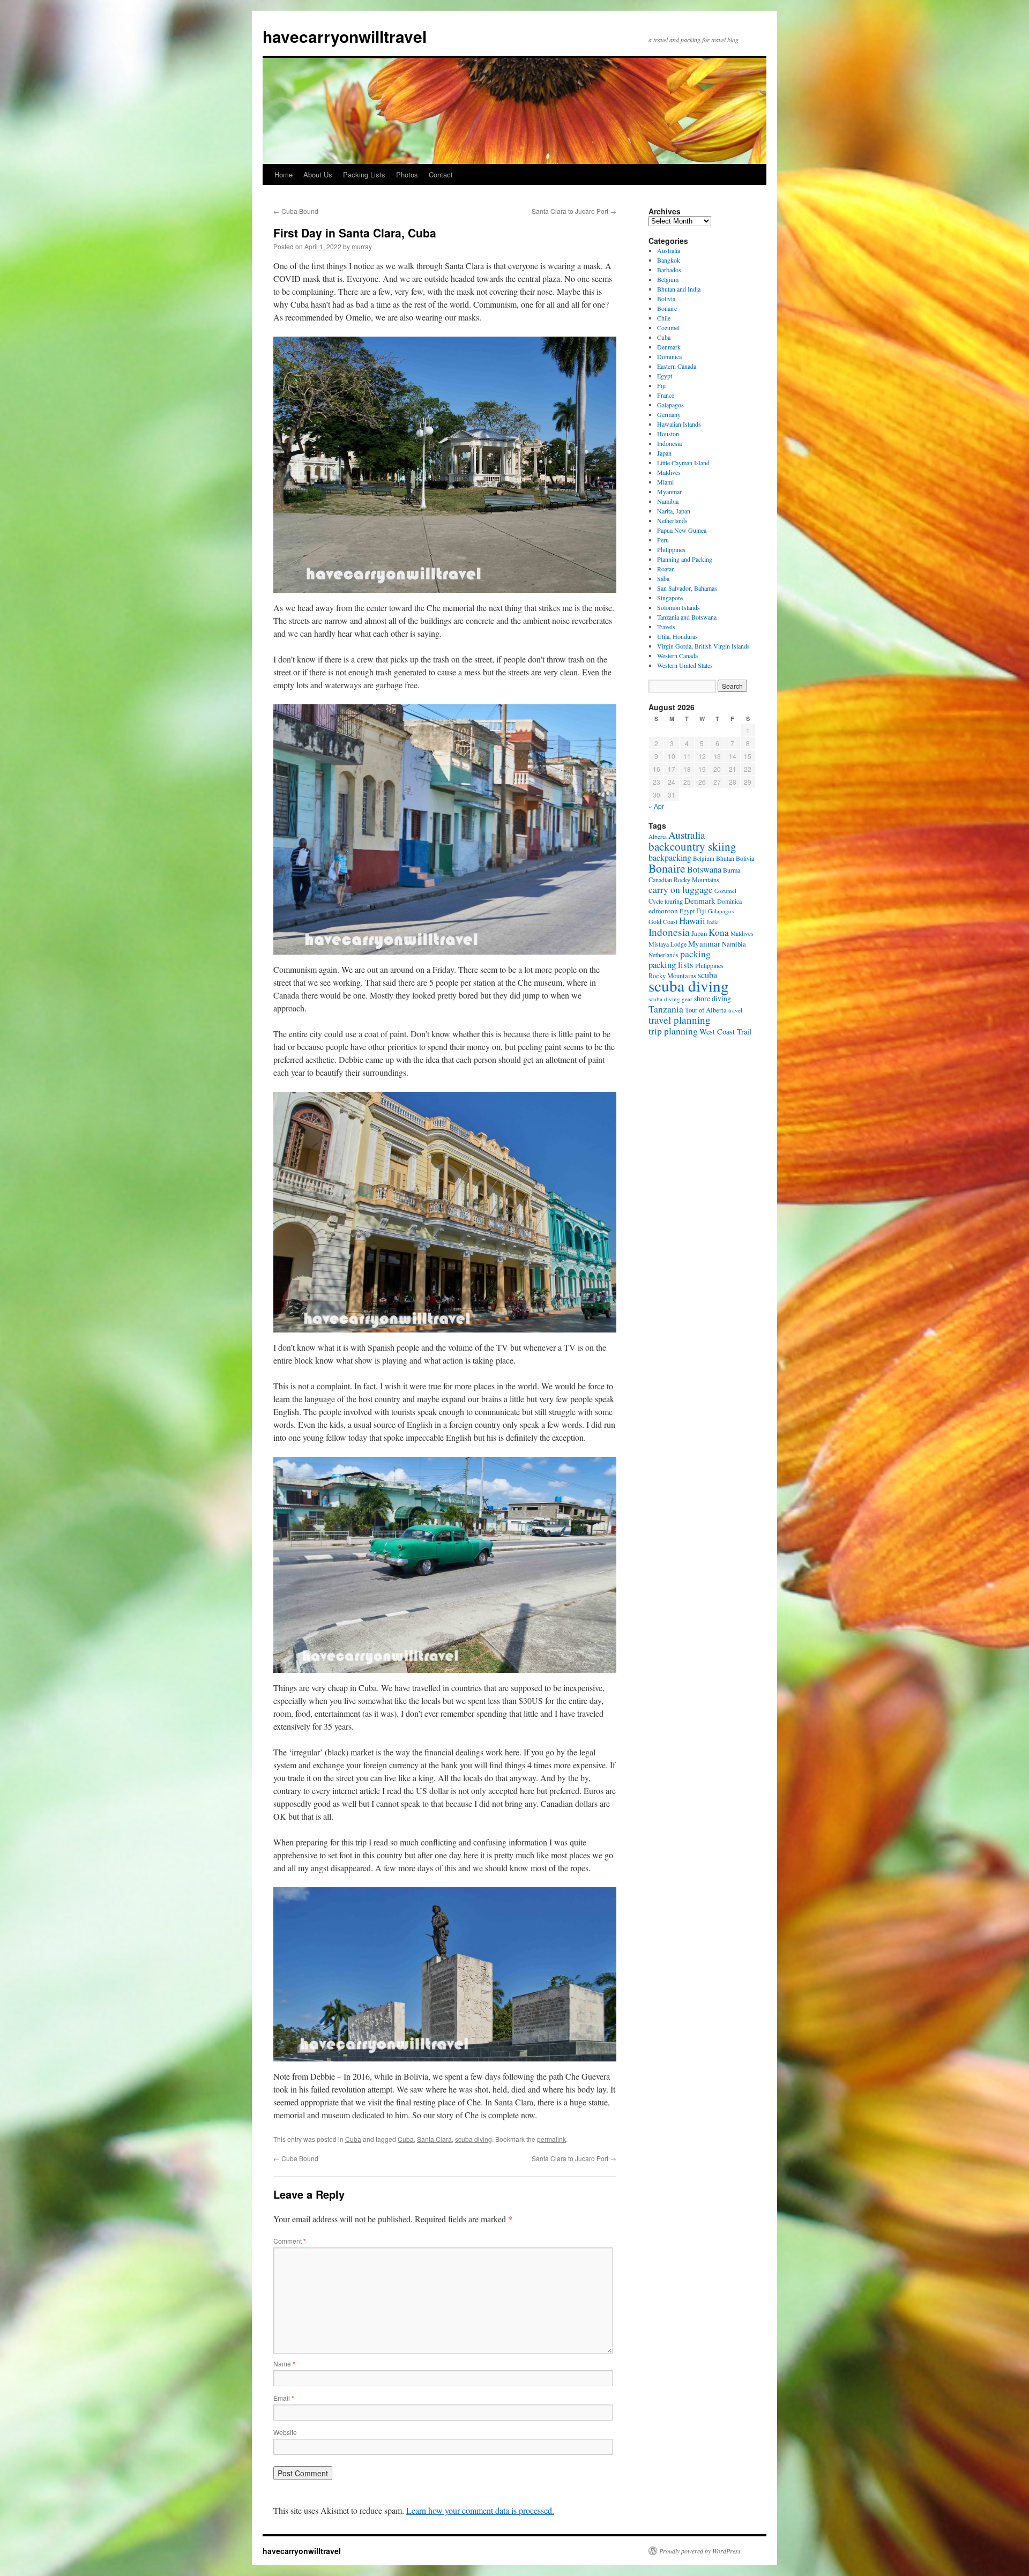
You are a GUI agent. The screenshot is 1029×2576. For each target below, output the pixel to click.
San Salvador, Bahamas (687, 588)
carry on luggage (681, 889)
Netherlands (672, 520)
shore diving (713, 999)
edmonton (663, 911)
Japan (664, 453)
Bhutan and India (679, 289)
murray (362, 246)
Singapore (670, 598)
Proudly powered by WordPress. (701, 2551)
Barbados (669, 270)
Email (284, 2398)
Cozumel (668, 327)
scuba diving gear (670, 999)
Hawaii (692, 921)
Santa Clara (434, 2139)
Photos (407, 174)
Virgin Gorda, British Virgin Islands (703, 646)
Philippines (671, 549)
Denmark (669, 347)
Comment (290, 2241)
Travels (666, 627)
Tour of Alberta (706, 1010)
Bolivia (666, 299)
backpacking (670, 857)
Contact (441, 174)
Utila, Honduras (677, 636)
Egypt (665, 376)
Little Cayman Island (683, 463)
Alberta (658, 836)
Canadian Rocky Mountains (684, 880)
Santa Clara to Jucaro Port (574, 211)
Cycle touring (666, 901)
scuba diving (474, 2139)
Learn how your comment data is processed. (480, 2510)
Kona (719, 932)
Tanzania (666, 1009)
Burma (732, 870)
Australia (669, 250)
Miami (665, 482)
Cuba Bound (296, 211)
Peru (663, 540)
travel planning (680, 1020)
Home (284, 174)
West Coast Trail (725, 1032)
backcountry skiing (692, 846)
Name (284, 2363)
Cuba (353, 2139)
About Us (318, 174)
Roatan (666, 569)
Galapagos (670, 405)
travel (735, 1010)
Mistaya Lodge (668, 944)
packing (695, 954)
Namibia (668, 501)
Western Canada (677, 656)
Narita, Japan (674, 511)
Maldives (669, 472)
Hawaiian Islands (679, 424)
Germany (669, 414)
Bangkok (669, 260)
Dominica (669, 356)
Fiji (661, 385)
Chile (664, 318)
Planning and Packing (685, 559)
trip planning (673, 1031)
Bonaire (667, 308)
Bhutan (725, 858)
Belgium (668, 279)
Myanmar (669, 492)
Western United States (685, 665)
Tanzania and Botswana (687, 617)
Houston (668, 434)
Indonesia (669, 443)
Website (285, 2432)
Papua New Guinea (682, 530)
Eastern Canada (677, 366)
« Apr (656, 806)
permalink (551, 2139)
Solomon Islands (678, 607)
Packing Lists (364, 174)
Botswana (704, 869)
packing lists (671, 965)
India (713, 922)
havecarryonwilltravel (345, 36)
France (666, 395)
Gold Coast (663, 921)
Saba (663, 578)
